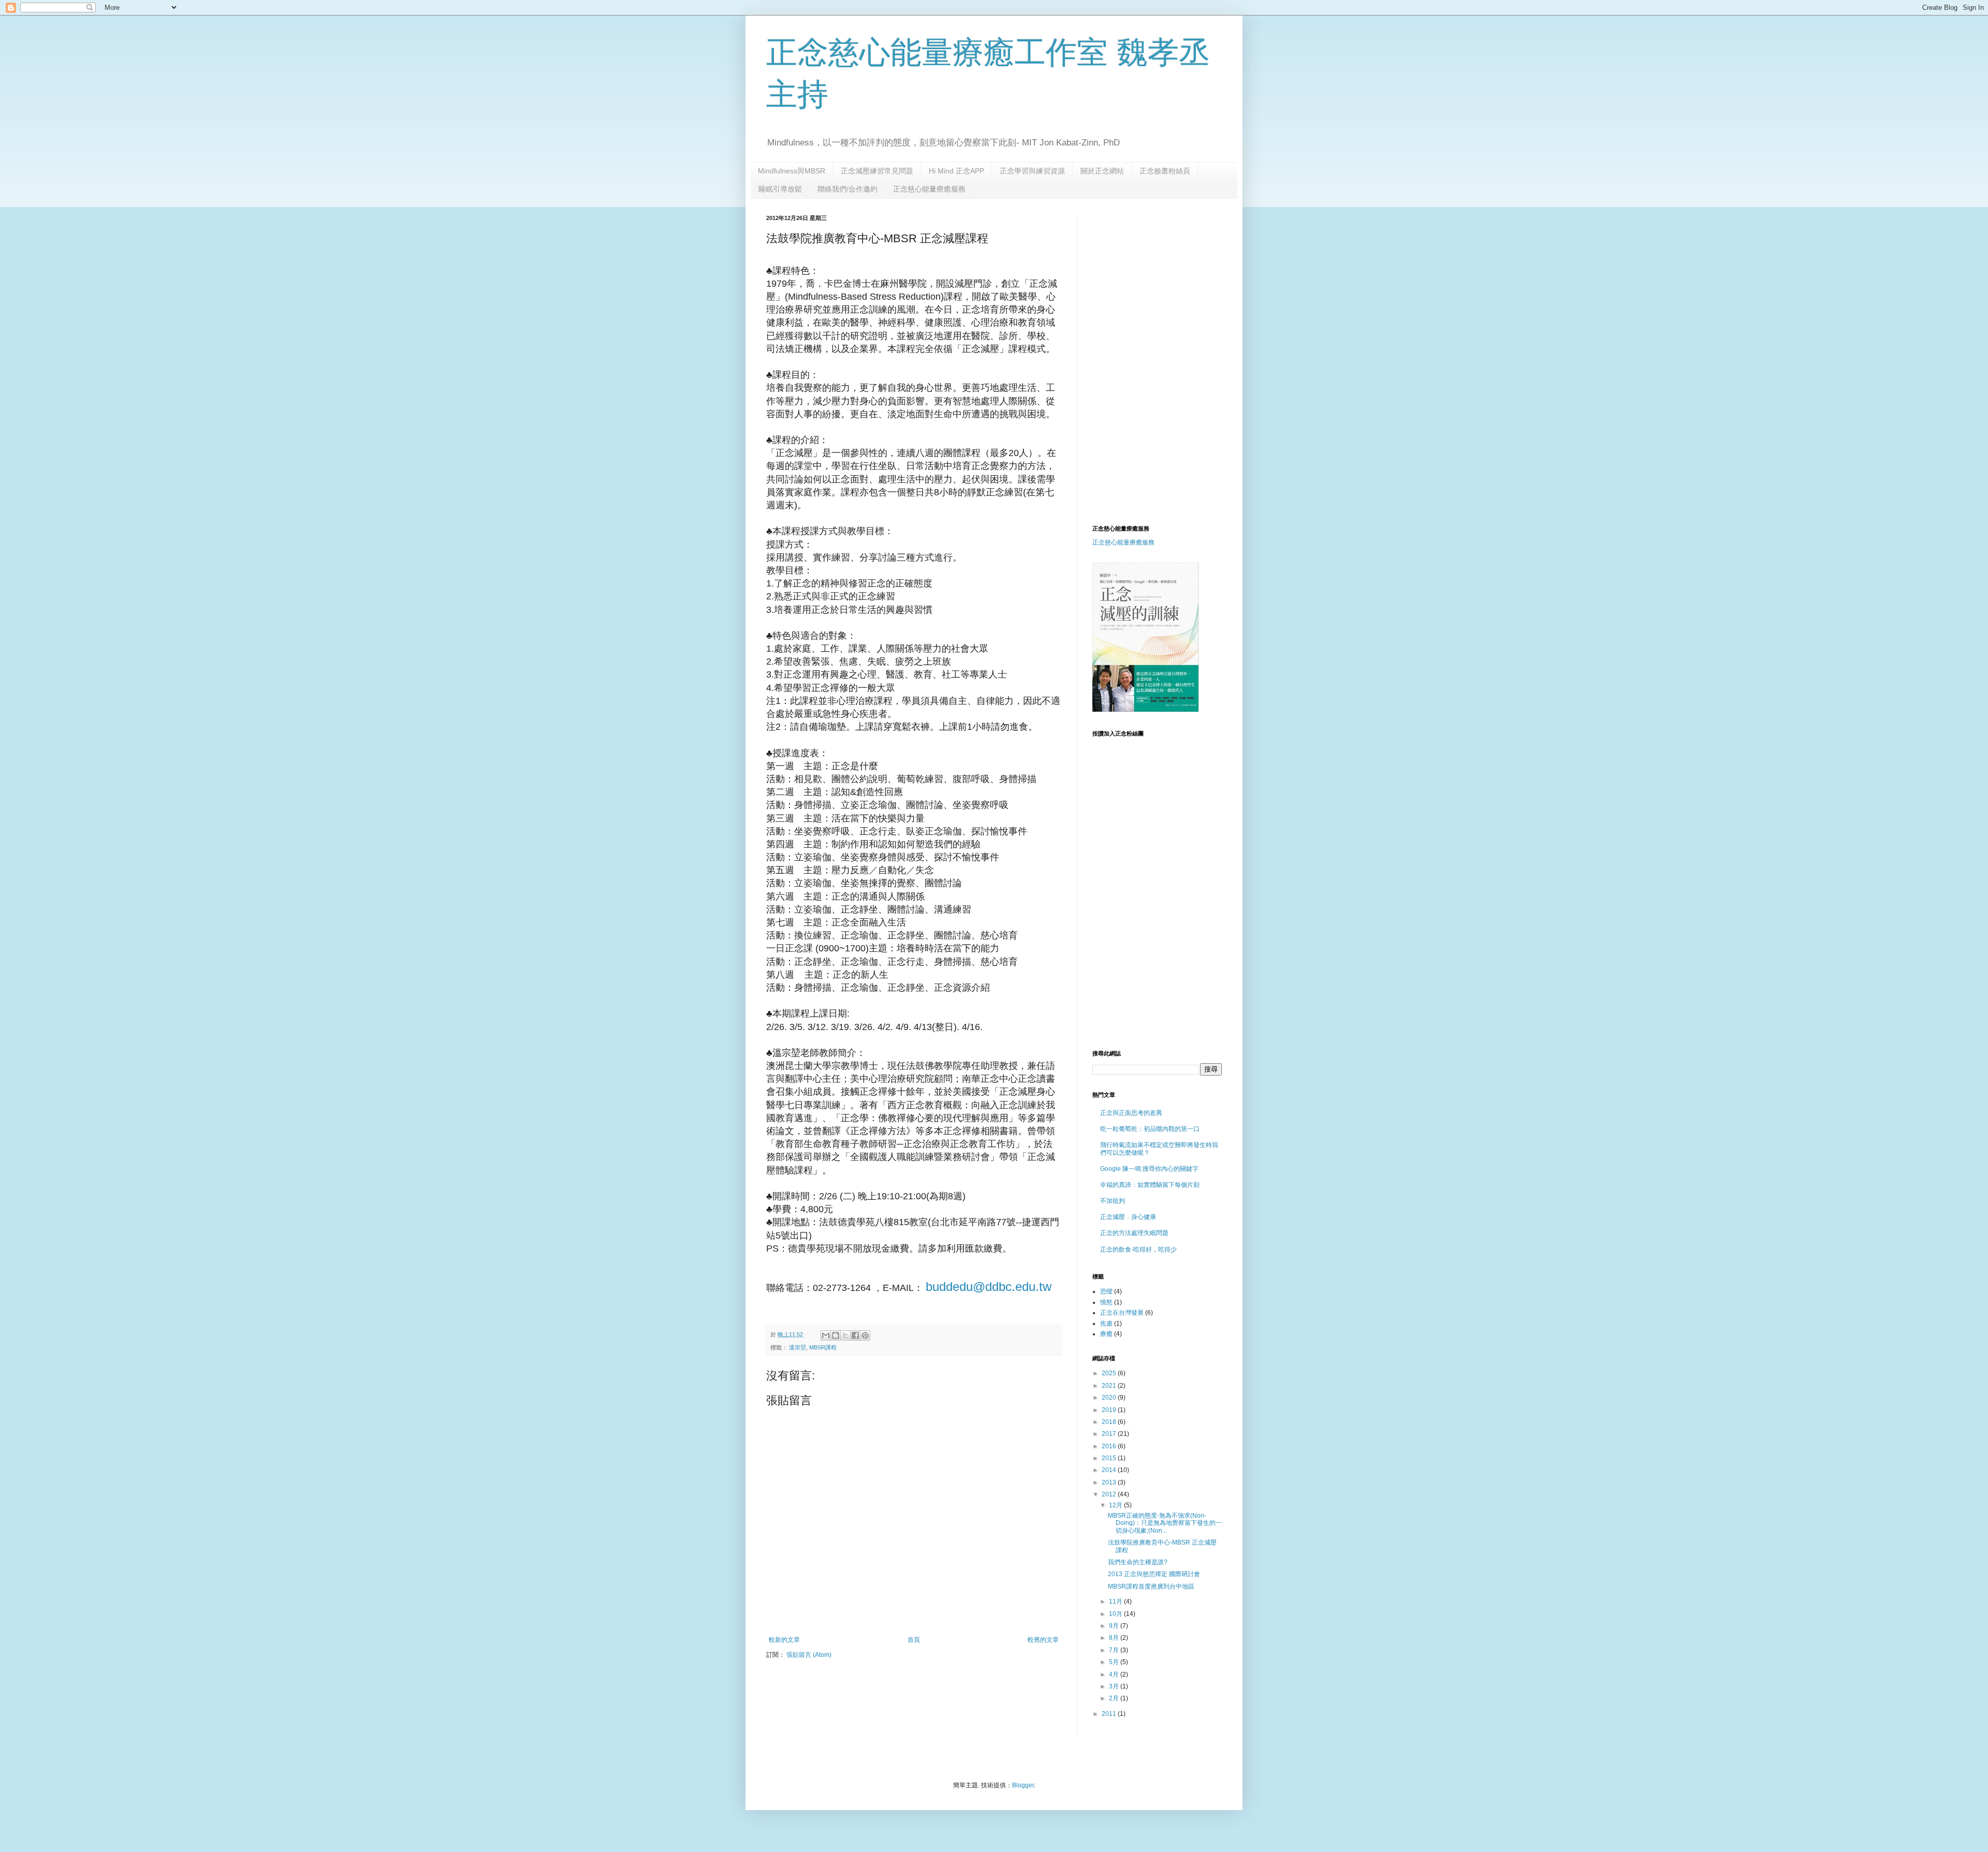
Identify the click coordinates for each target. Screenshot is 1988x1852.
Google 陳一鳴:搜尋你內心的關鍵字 (1149, 1169)
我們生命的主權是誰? (1138, 1562)
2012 (1110, 1494)
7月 (1115, 1650)
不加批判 (1113, 1201)
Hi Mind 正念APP (956, 171)
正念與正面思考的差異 (1131, 1113)
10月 (1116, 1614)
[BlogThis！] (836, 1335)
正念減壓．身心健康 (1128, 1217)
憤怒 (1106, 1302)
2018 (1110, 1422)
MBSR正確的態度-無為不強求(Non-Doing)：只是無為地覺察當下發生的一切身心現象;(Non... (1165, 1523)
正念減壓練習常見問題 (877, 171)
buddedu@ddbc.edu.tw (989, 1287)
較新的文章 (784, 1640)
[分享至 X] (845, 1335)
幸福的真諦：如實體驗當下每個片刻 (1150, 1185)
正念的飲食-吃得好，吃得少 (1138, 1250)
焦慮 (1106, 1324)
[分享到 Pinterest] (865, 1335)
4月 (1115, 1674)
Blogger (1023, 1785)
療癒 (1106, 1334)
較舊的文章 (1043, 1640)
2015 (1110, 1458)
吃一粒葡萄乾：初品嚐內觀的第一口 (1150, 1129)
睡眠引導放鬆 (780, 189)
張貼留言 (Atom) (809, 1655)
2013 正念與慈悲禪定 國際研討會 (1154, 1574)
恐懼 (1106, 1291)
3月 (1115, 1686)
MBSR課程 (823, 1347)
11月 (1116, 1601)
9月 (1115, 1626)
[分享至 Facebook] (855, 1335)
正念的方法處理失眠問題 (1134, 1233)
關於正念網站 (1102, 171)
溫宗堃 (798, 1347)
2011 (1110, 1714)
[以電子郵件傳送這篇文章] (826, 1335)
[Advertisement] (1179, 287)
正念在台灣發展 (1122, 1313)
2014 (1110, 1470)
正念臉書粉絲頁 (1165, 171)
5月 (1115, 1662)
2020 (1110, 1398)
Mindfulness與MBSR (792, 171)
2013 (1110, 1482)
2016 (1110, 1446)
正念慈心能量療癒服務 (929, 189)
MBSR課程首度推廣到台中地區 (1151, 1586)
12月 (1116, 1505)
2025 (1110, 1373)
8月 (1115, 1638)
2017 (1110, 1434)
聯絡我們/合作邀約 (847, 189)
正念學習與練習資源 (1032, 171)
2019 (1110, 1410)
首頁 (914, 1640)
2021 (1110, 1386)
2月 (1115, 1698)
